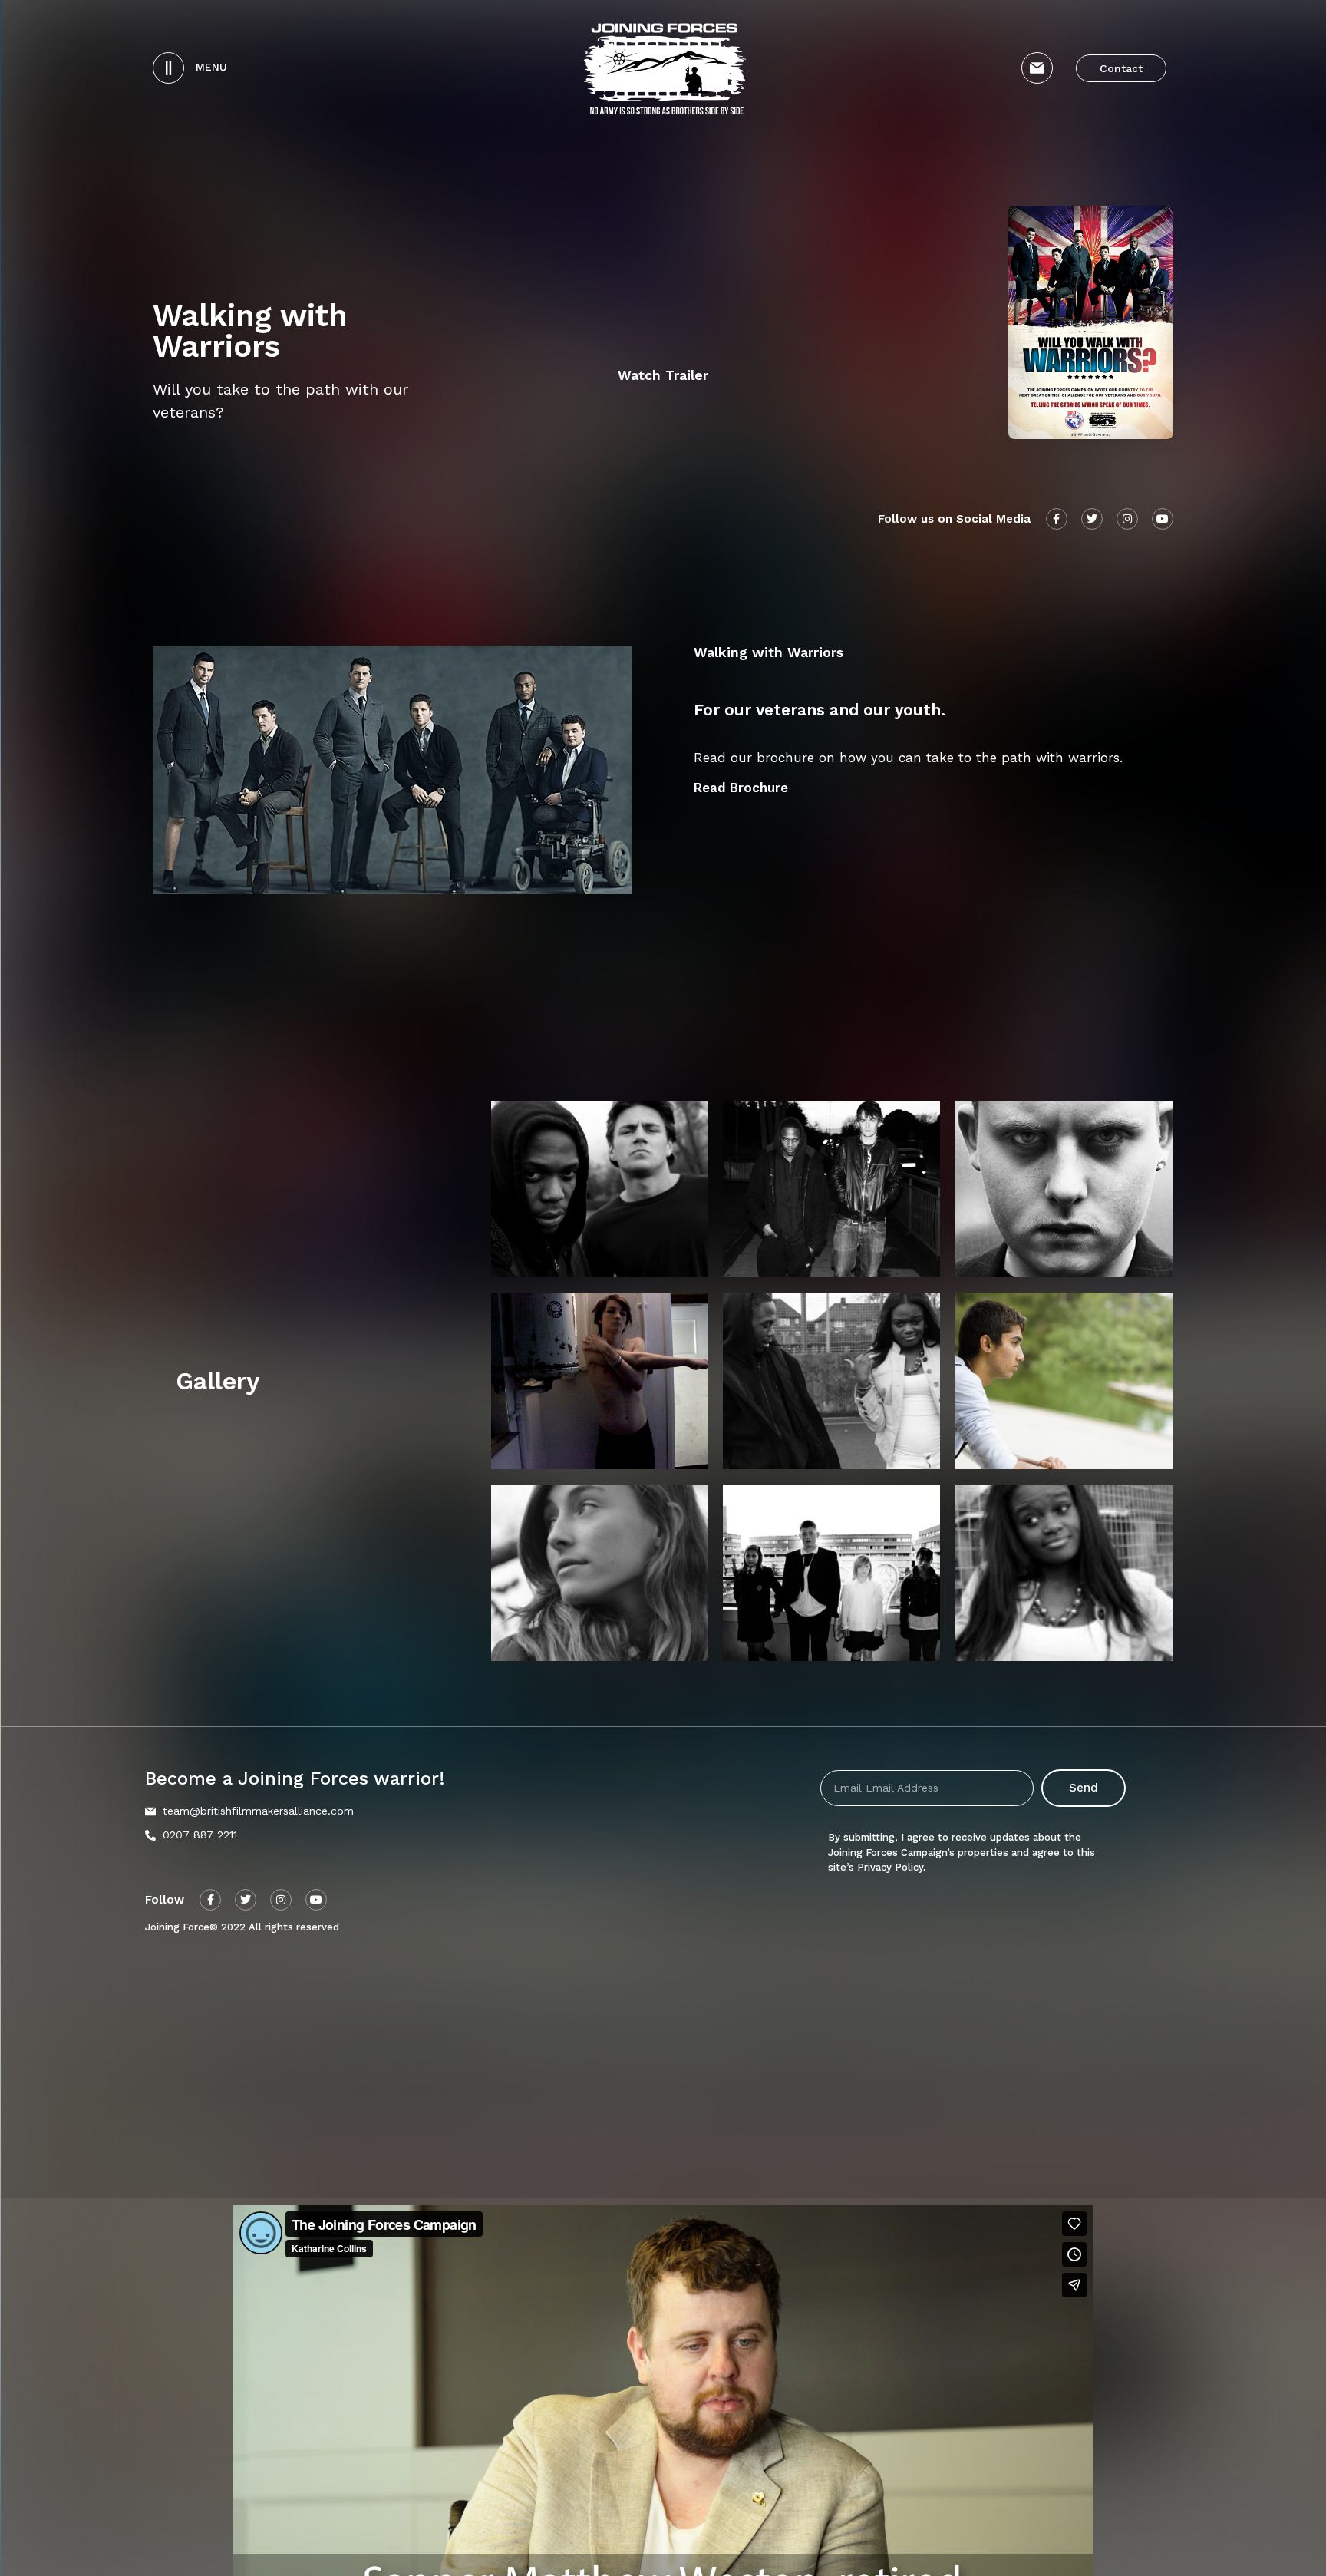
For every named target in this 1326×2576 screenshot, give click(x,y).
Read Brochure (741, 788)
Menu (211, 67)
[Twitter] (246, 1900)
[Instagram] (281, 1900)
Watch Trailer (663, 375)
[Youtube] (316, 1900)
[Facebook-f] (210, 1900)
